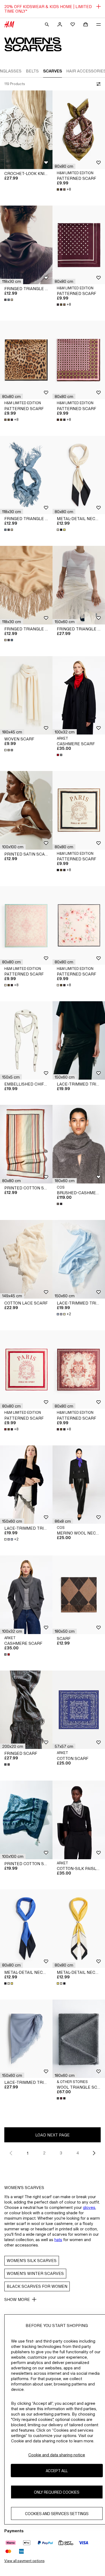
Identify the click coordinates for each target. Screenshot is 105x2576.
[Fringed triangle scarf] (26, 245)
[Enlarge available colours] (9, 300)
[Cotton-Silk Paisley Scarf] (79, 1820)
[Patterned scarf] (79, 130)
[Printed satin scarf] (26, 810)
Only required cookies (57, 2492)
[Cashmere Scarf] (79, 695)
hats (58, 2240)
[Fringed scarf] (26, 1710)
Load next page (52, 2135)
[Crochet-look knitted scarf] (26, 130)
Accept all (57, 2471)
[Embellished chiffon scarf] (26, 1041)
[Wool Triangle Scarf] (79, 2039)
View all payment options (24, 2561)
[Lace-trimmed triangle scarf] (79, 1041)
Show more (17, 2299)
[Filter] (97, 84)
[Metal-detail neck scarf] (79, 475)
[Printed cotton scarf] (26, 1144)
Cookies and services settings (57, 2514)
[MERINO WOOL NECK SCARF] (79, 1485)
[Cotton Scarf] (79, 1710)
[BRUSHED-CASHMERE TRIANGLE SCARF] (79, 1144)
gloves (89, 2207)
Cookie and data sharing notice (57, 2455)
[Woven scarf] (26, 695)
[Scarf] (79, 1595)
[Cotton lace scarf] (26, 1259)
